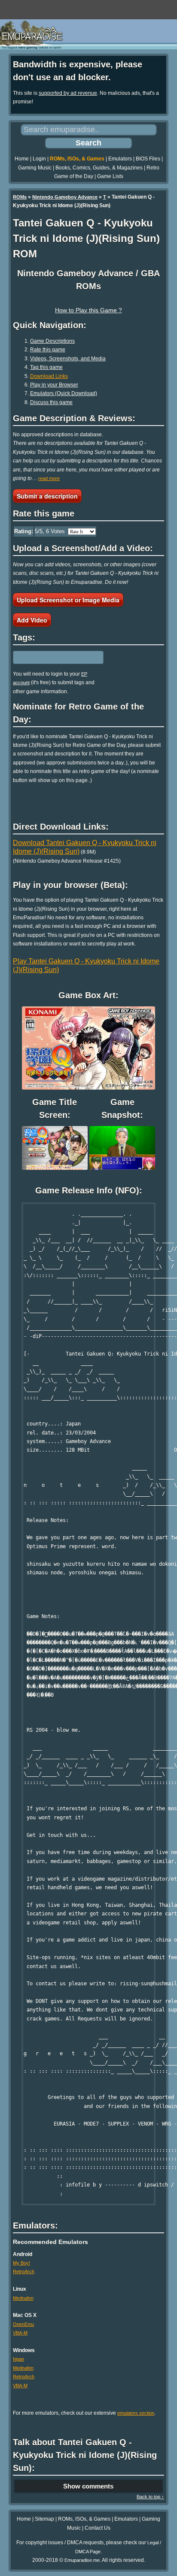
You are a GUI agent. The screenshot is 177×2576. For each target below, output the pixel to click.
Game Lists (110, 176)
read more (49, 478)
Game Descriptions (52, 341)
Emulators (120, 159)
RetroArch (24, 2271)
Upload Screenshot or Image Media (68, 600)
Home (22, 159)
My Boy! (21, 2263)
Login (39, 159)
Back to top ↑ (150, 2497)
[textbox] (50, 657)
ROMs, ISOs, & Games (77, 159)
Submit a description (47, 496)
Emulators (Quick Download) (64, 393)
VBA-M (20, 2333)
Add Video (32, 620)
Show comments (88, 2486)
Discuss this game (51, 402)
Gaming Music (35, 168)
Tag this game (46, 367)
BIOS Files (148, 159)
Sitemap (44, 2519)
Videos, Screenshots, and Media (68, 359)
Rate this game (48, 350)
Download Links (49, 376)
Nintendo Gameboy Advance (65, 197)
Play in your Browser (54, 385)
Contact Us (98, 2528)
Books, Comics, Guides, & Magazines (99, 168)
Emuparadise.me (82, 2560)
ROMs (20, 197)
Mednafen (23, 2298)
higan (18, 2359)
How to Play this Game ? (88, 310)
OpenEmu (23, 2324)
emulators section (136, 2413)
